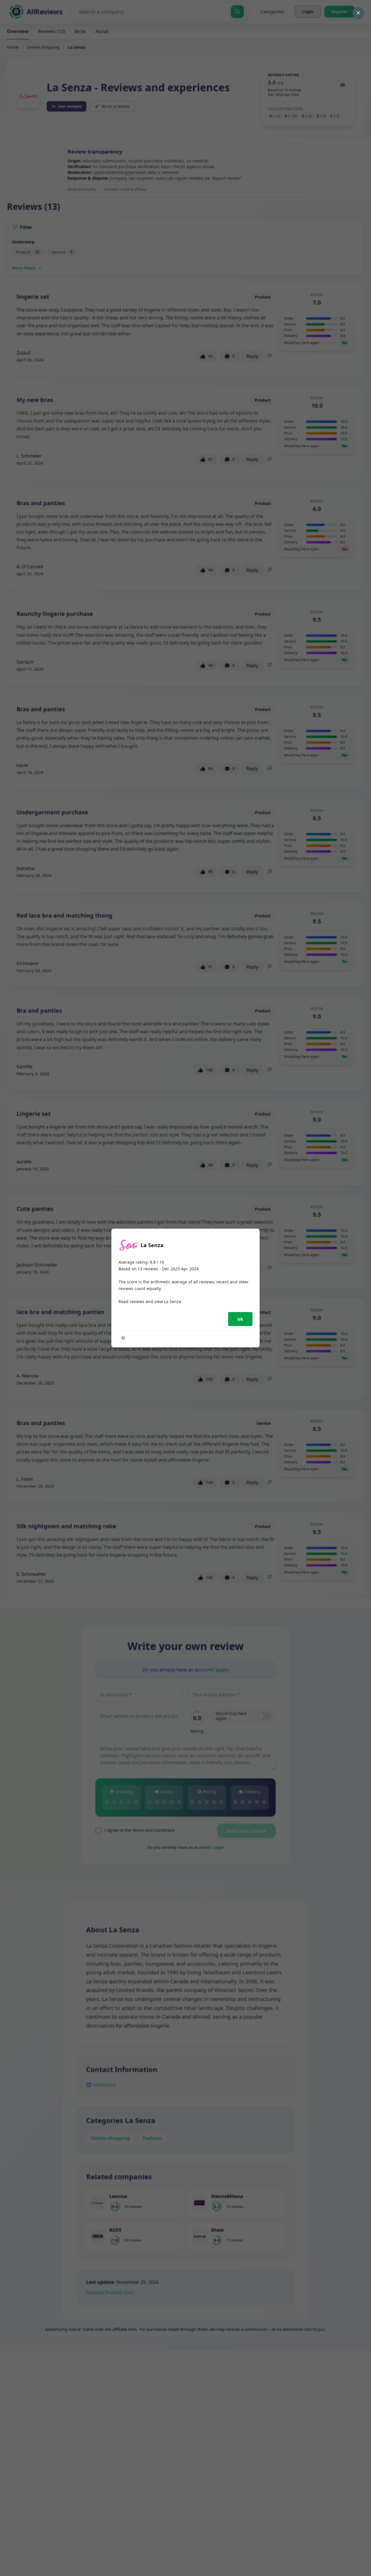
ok (240, 1319)
